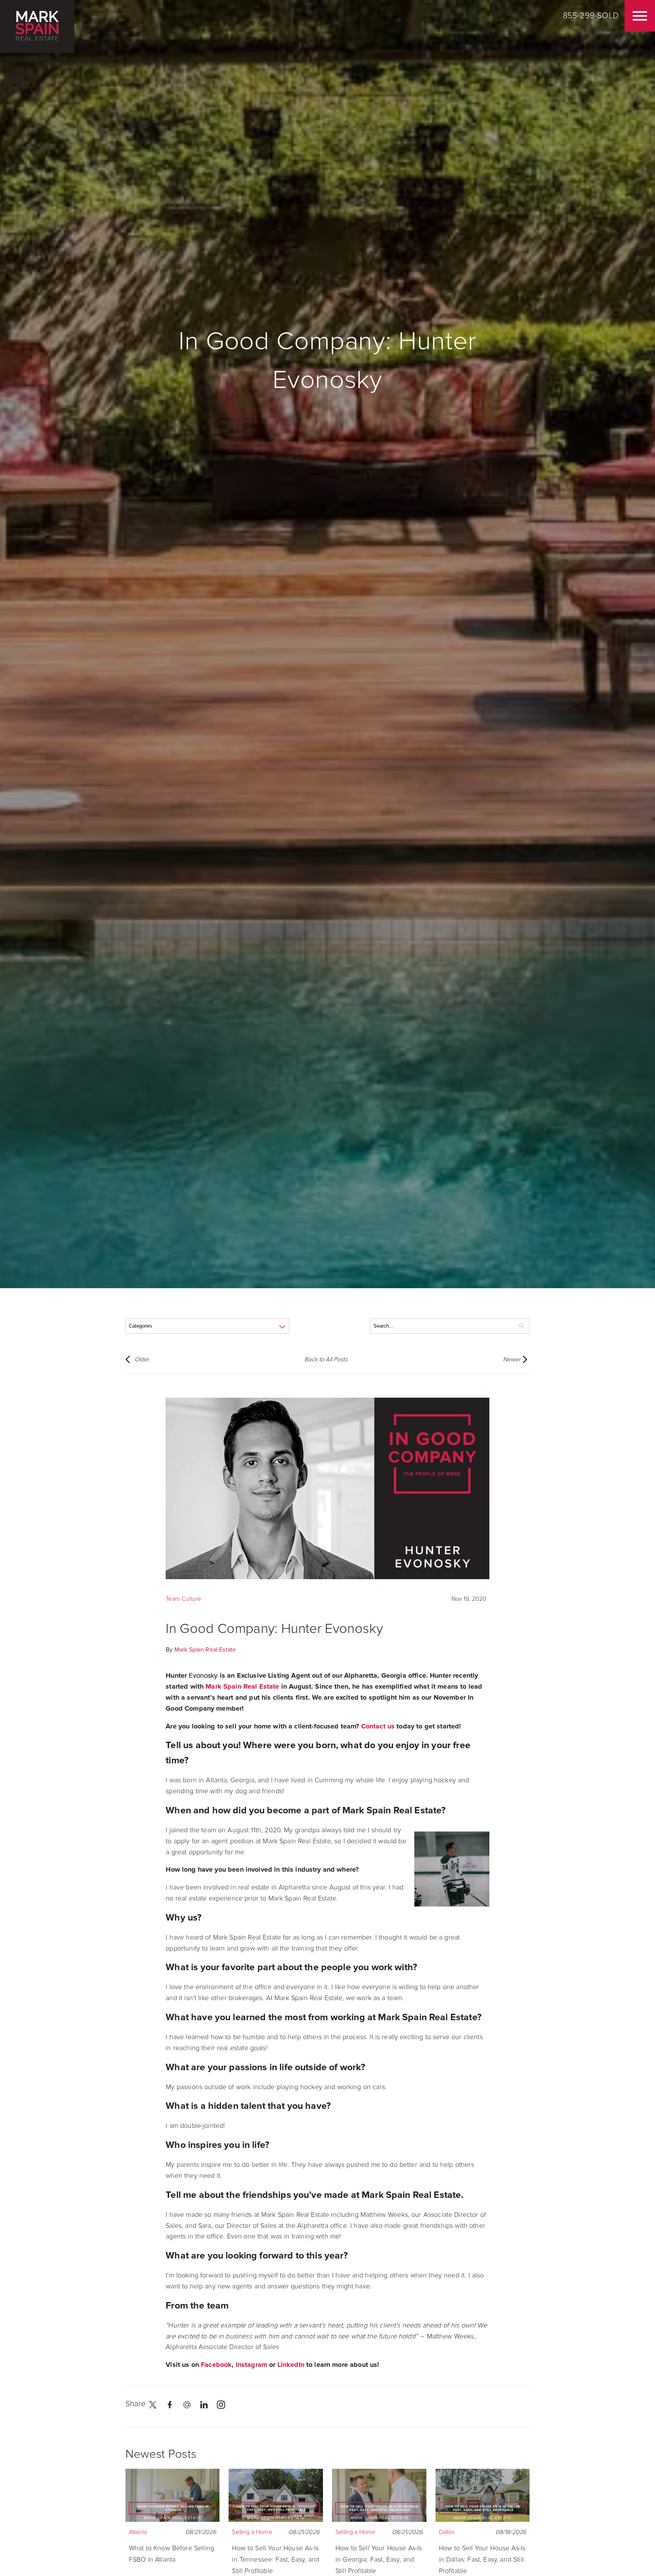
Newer (512, 1359)
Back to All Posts (326, 1359)
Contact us (378, 1726)
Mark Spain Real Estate (205, 1650)
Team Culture (183, 1599)
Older (142, 1359)
